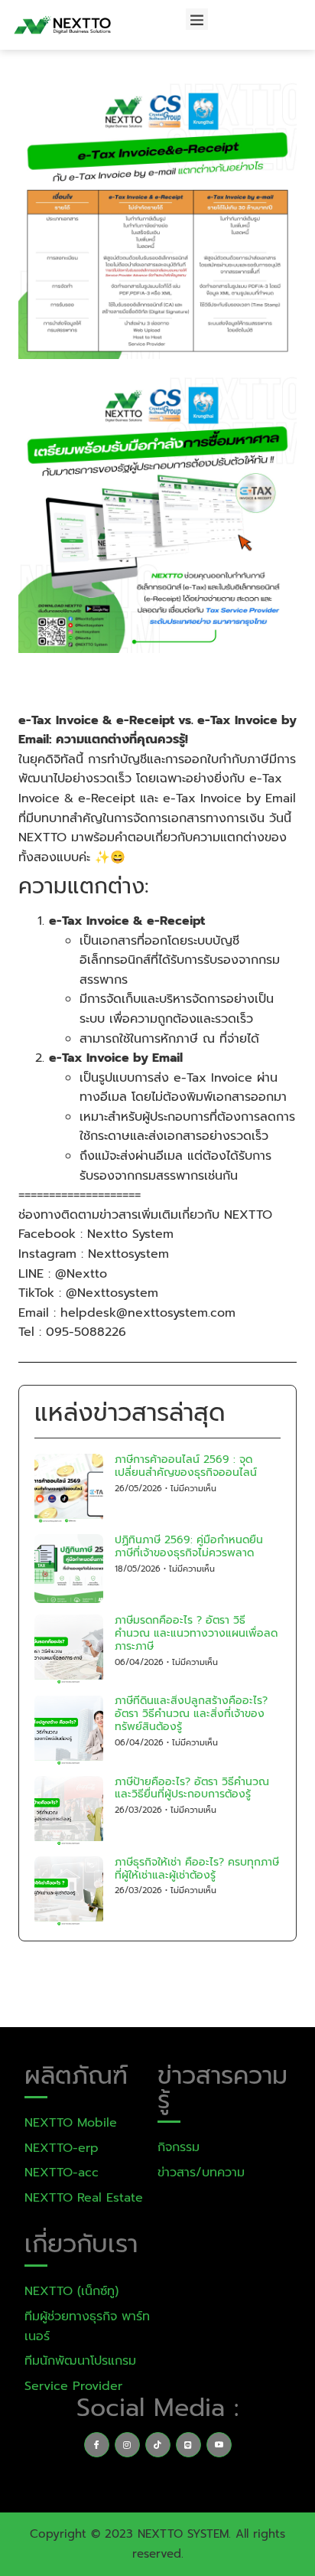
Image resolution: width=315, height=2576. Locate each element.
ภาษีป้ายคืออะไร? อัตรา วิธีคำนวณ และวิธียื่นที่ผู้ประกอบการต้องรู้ (192, 1788)
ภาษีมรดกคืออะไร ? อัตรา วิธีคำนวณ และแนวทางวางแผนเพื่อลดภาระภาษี (196, 1633)
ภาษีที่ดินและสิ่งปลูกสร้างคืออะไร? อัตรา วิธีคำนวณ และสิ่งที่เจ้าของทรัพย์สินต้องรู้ (191, 1714)
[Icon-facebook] (97, 2445)
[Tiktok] (158, 2445)
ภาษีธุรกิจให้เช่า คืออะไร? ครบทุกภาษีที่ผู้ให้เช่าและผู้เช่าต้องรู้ (197, 1869)
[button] (197, 20)
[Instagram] (127, 2445)
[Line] (188, 2445)
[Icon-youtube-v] (219, 2445)
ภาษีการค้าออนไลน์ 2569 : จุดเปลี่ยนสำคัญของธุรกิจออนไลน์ (186, 1466)
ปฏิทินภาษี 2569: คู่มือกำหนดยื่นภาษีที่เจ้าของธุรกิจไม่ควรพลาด (189, 1546)
